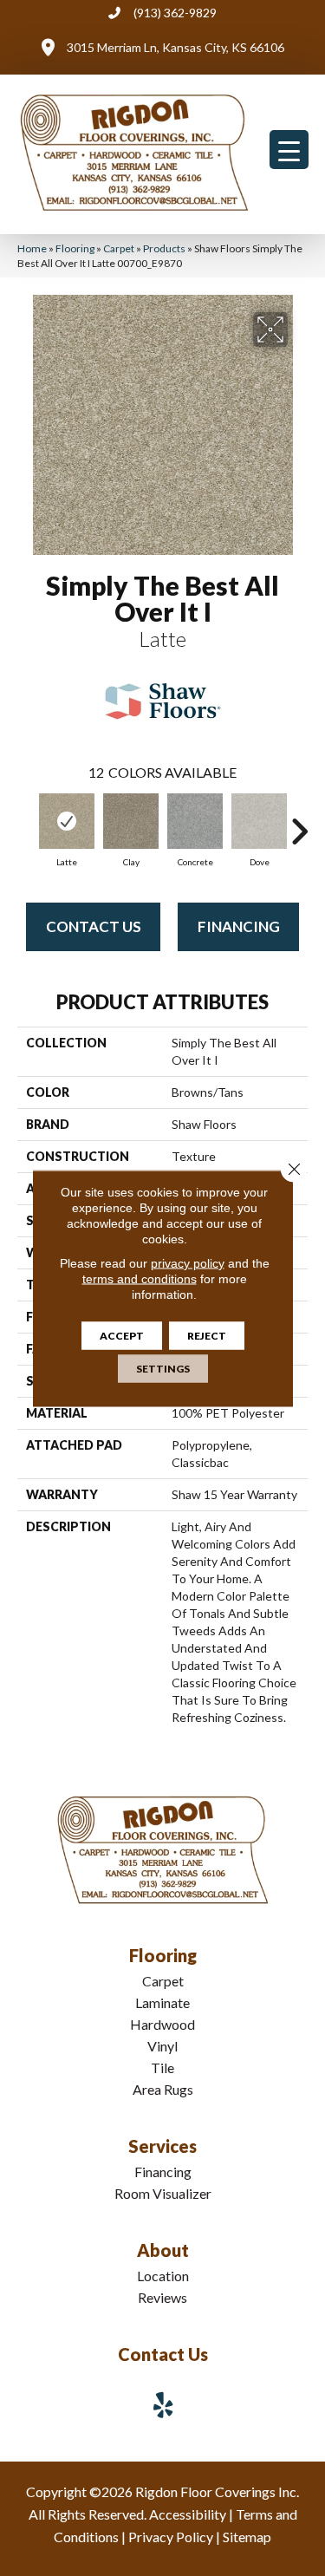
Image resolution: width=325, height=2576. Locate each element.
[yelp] (164, 2405)
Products (164, 248)
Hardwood (162, 2024)
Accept (122, 1335)
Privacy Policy (171, 2537)
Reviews (162, 2297)
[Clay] (131, 821)
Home (32, 248)
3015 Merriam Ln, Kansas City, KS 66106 (175, 47)
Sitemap (247, 2537)
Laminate (162, 2002)
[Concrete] (195, 821)
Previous (26, 823)
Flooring (75, 248)
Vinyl (162, 2046)
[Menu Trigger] (289, 150)
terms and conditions (140, 1278)
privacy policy (188, 1262)
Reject (207, 1335)
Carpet (119, 248)
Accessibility (188, 2514)
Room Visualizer (163, 2193)
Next (299, 823)
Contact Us (94, 926)
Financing (239, 926)
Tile (162, 2067)
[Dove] (259, 821)
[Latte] (67, 821)
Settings (163, 1368)
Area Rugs (163, 2089)
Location (163, 2276)
